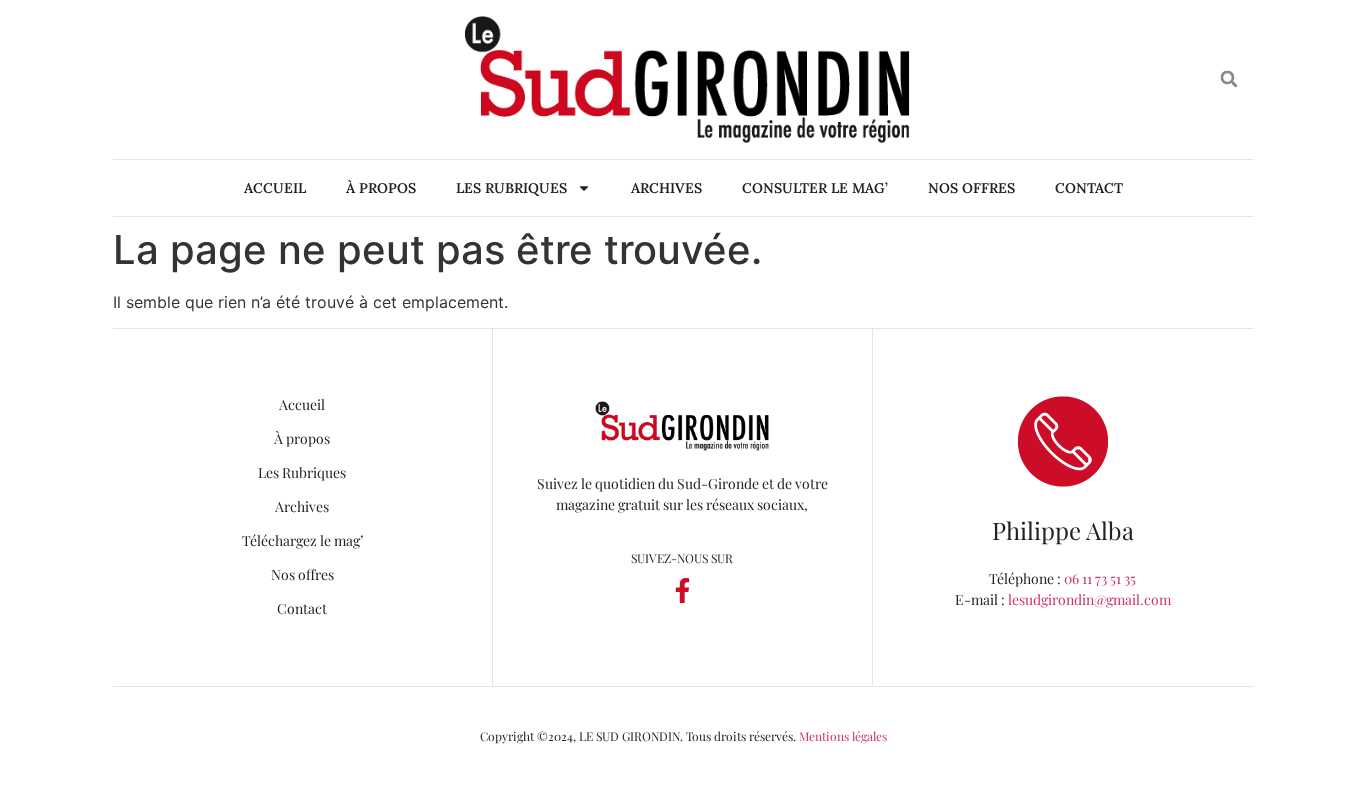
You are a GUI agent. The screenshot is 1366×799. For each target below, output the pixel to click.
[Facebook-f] (682, 591)
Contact (1089, 188)
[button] (1229, 79)
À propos (381, 188)
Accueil (275, 188)
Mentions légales (843, 736)
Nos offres (971, 188)
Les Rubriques (511, 188)
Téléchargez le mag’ (302, 540)
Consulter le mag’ (815, 188)
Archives (666, 188)
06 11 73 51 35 (1100, 578)
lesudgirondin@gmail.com (1089, 599)
